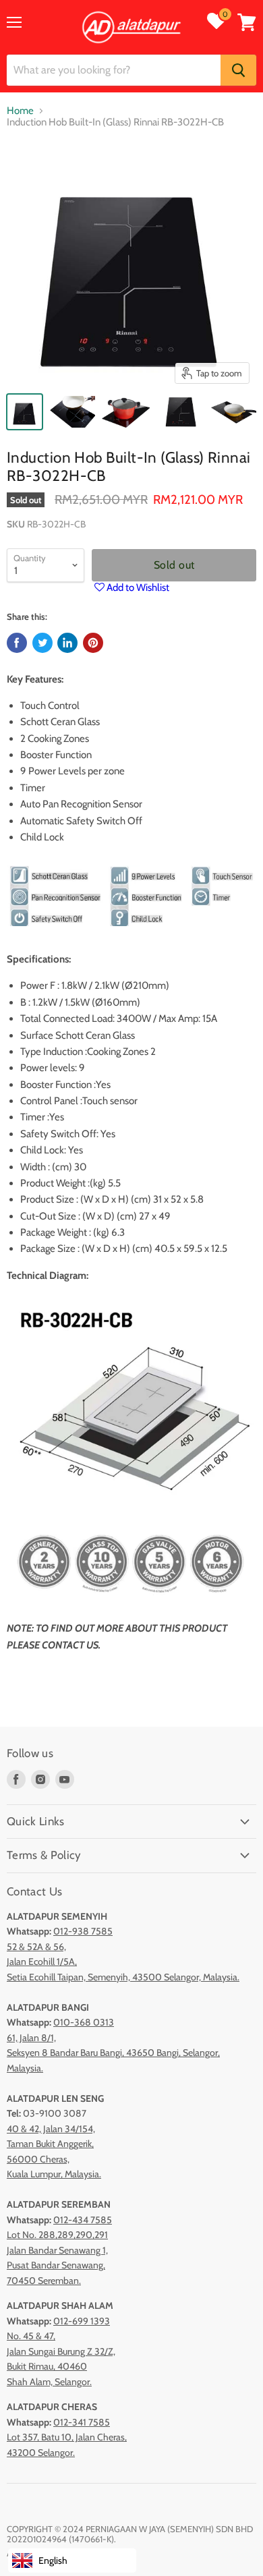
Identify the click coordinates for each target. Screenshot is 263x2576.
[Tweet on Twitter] (42, 643)
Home (20, 111)
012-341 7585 (82, 2422)
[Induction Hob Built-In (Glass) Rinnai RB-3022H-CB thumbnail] (25, 412)
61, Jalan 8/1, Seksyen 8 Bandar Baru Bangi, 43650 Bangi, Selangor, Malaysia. (113, 2053)
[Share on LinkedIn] (67, 643)
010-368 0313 (84, 2022)
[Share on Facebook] (17, 643)
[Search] (238, 70)
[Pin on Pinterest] (93, 643)
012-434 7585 (83, 2220)
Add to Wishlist (137, 588)
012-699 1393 (82, 2321)
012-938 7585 (83, 1931)
